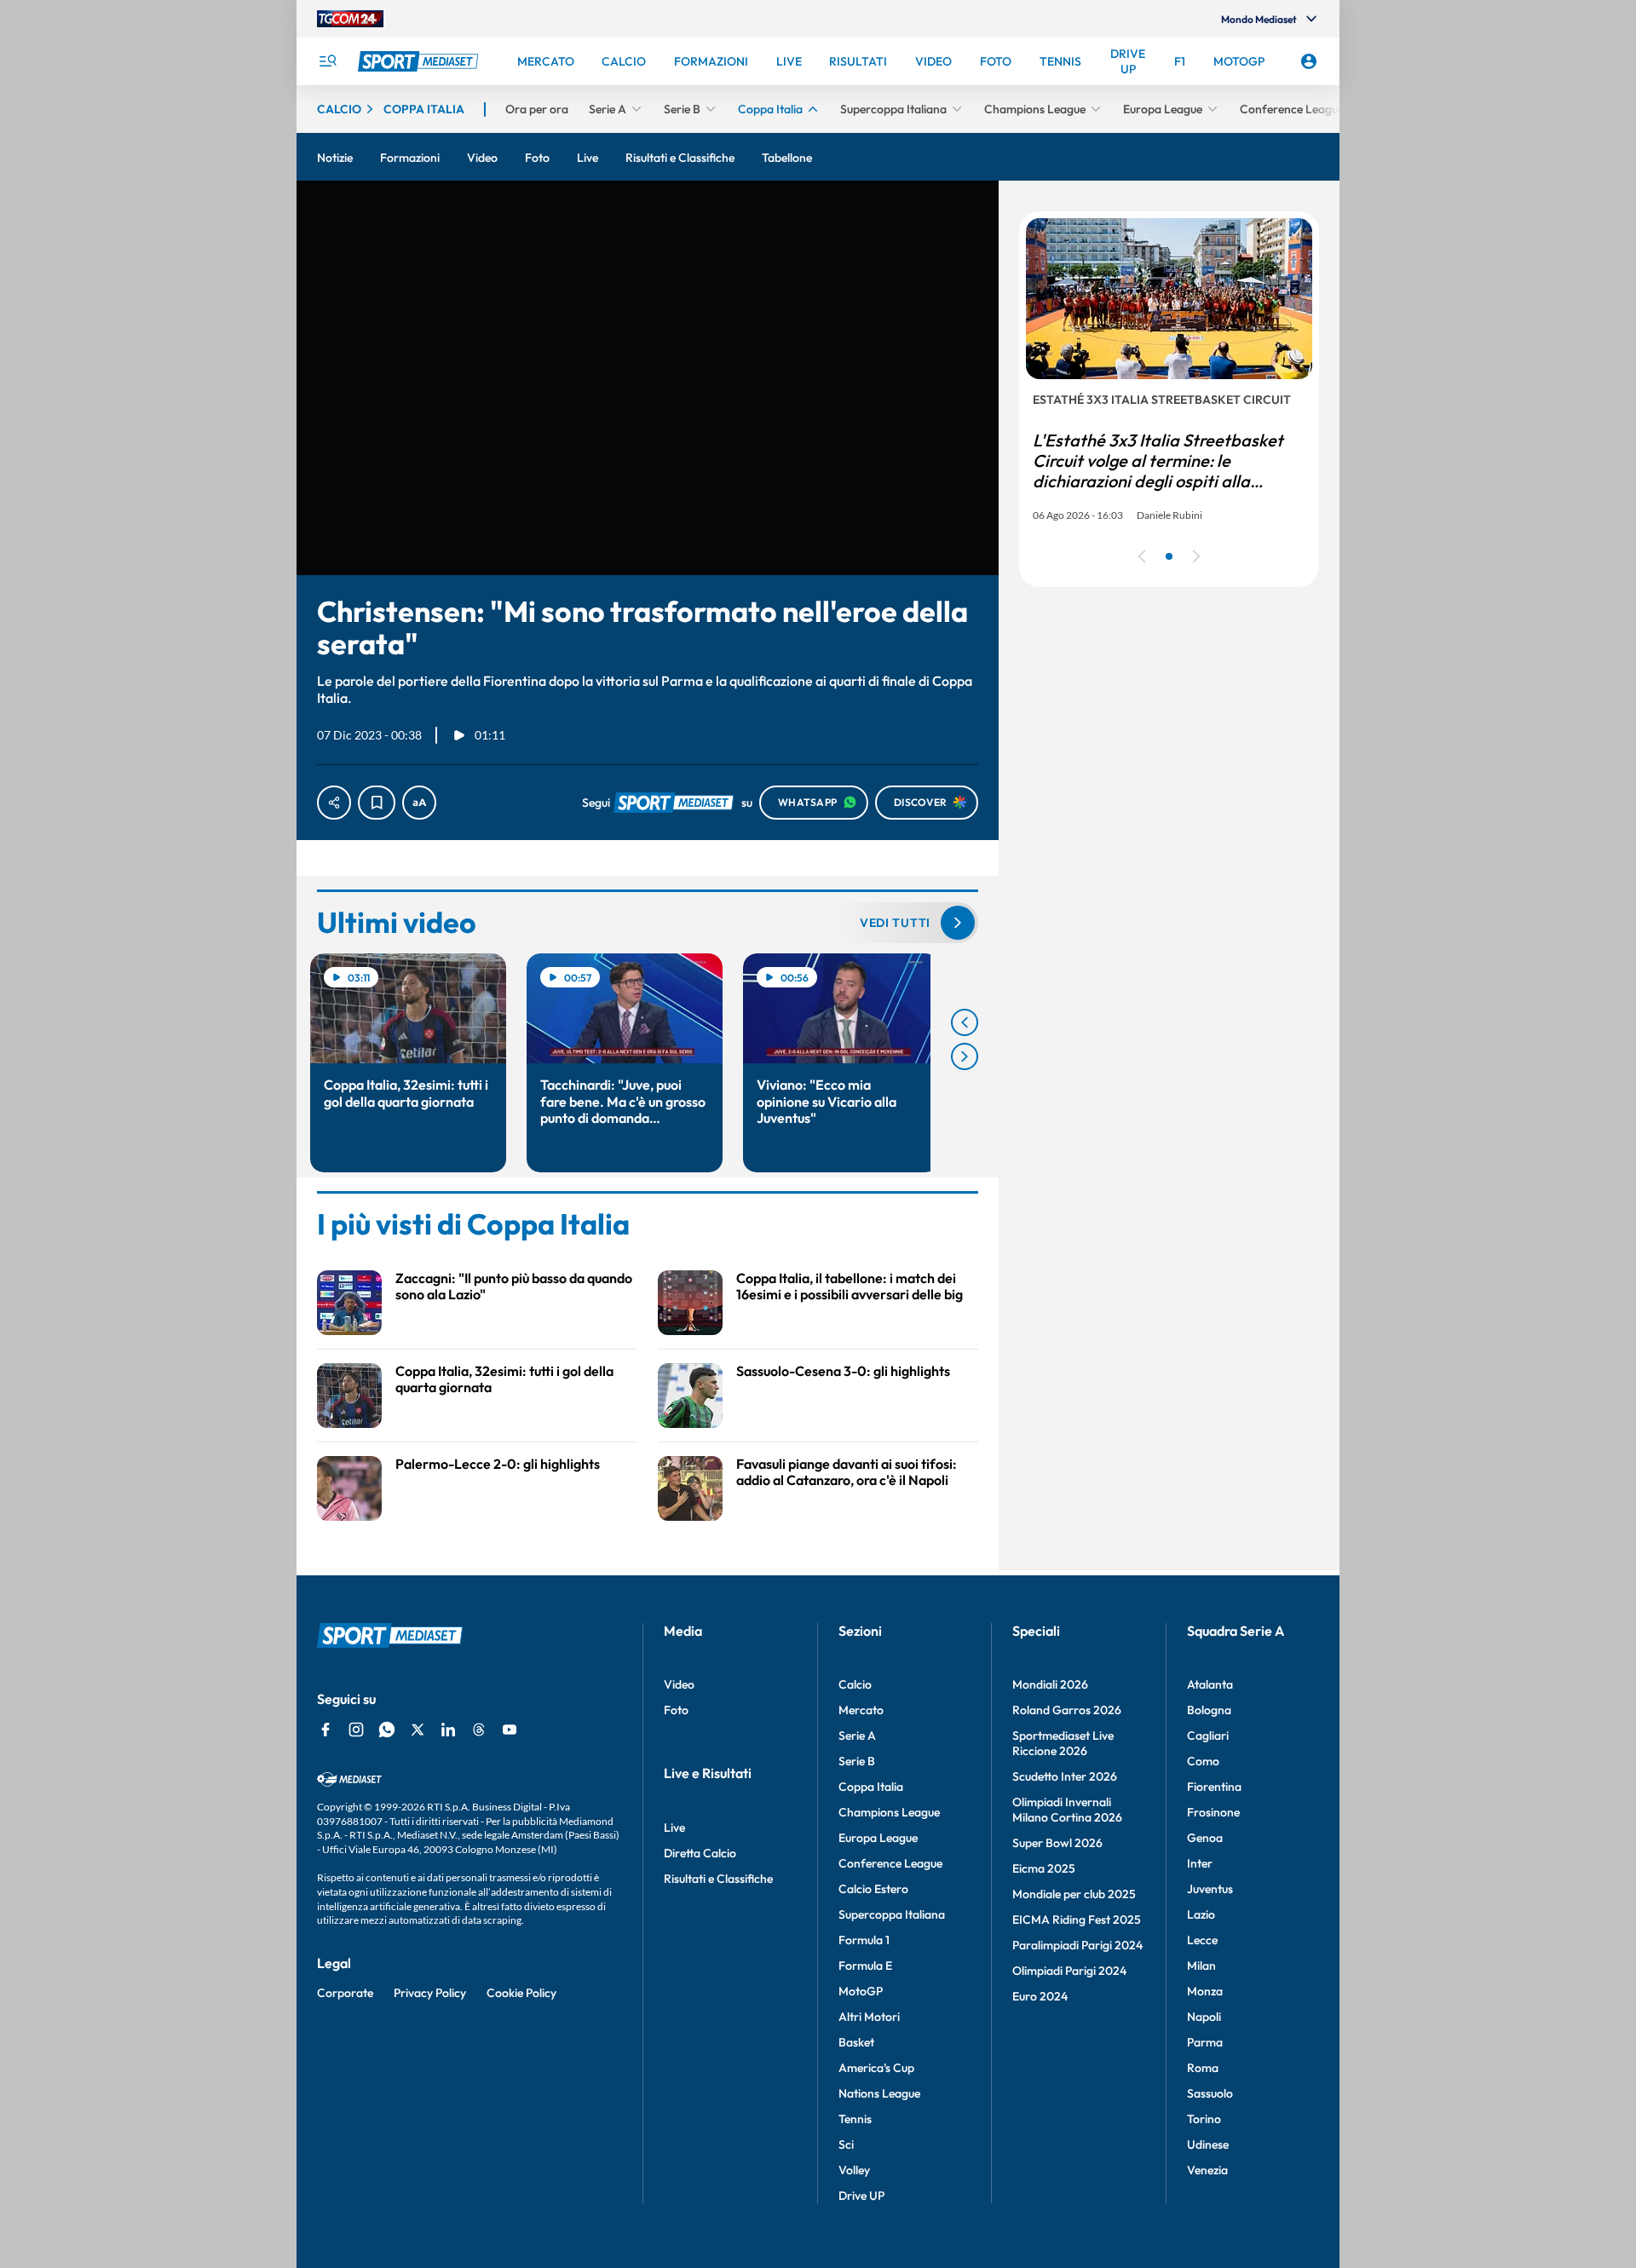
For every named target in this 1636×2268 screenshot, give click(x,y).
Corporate (345, 1993)
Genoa (1205, 1838)
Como (1203, 1761)
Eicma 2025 (1044, 1868)
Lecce (1202, 1940)
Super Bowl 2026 (1057, 1843)
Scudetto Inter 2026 (1065, 1776)
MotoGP (861, 1991)
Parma (1205, 2042)
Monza (1205, 1991)
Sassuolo (1210, 2093)
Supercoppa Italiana (892, 1914)
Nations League (879, 2093)
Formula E (865, 1966)
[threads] (479, 1730)
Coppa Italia (871, 1787)
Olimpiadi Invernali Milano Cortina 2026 (1067, 1810)
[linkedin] (448, 1730)
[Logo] (420, 61)
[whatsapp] (387, 1730)
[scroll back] (965, 1022)
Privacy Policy (430, 1993)
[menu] (327, 61)
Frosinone (1213, 1812)
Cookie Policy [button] (521, 1993)
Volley (854, 2170)
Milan (1201, 1966)
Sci (846, 2144)
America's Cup (876, 2068)
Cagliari (1208, 1736)
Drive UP (861, 2196)
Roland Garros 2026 (1067, 1710)
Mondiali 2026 (1050, 1684)
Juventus (1210, 1889)
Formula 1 (864, 1940)
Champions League (889, 1812)
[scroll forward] (965, 1056)
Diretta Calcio (700, 1853)
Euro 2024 (1040, 1996)
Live (674, 1828)
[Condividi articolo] (334, 803)
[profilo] (1309, 61)
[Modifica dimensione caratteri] (419, 803)
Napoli (1204, 2017)
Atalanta (1210, 1684)
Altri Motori (869, 2017)
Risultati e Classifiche (718, 1879)
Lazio (1201, 1914)
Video (679, 1684)
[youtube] (510, 1730)
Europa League (878, 1838)
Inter (1200, 1863)
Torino (1204, 2119)
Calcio (855, 1684)
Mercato (861, 1710)
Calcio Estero (873, 1889)
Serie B (857, 1761)
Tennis (855, 2119)
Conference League (890, 1863)
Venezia (1207, 2170)
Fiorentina (1214, 1787)
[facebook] (325, 1730)
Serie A (857, 1736)
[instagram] (356, 1730)
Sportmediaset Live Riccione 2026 (1063, 1743)
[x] (418, 1730)
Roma (1203, 2068)
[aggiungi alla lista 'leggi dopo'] (377, 803)
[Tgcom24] (350, 19)
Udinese (1208, 2144)
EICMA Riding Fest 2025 (1077, 1920)
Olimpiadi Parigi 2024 (1069, 1971)
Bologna (1209, 1710)
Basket (856, 2042)
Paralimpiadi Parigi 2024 (1077, 1945)
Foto (676, 1710)
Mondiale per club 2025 (1074, 1894)
